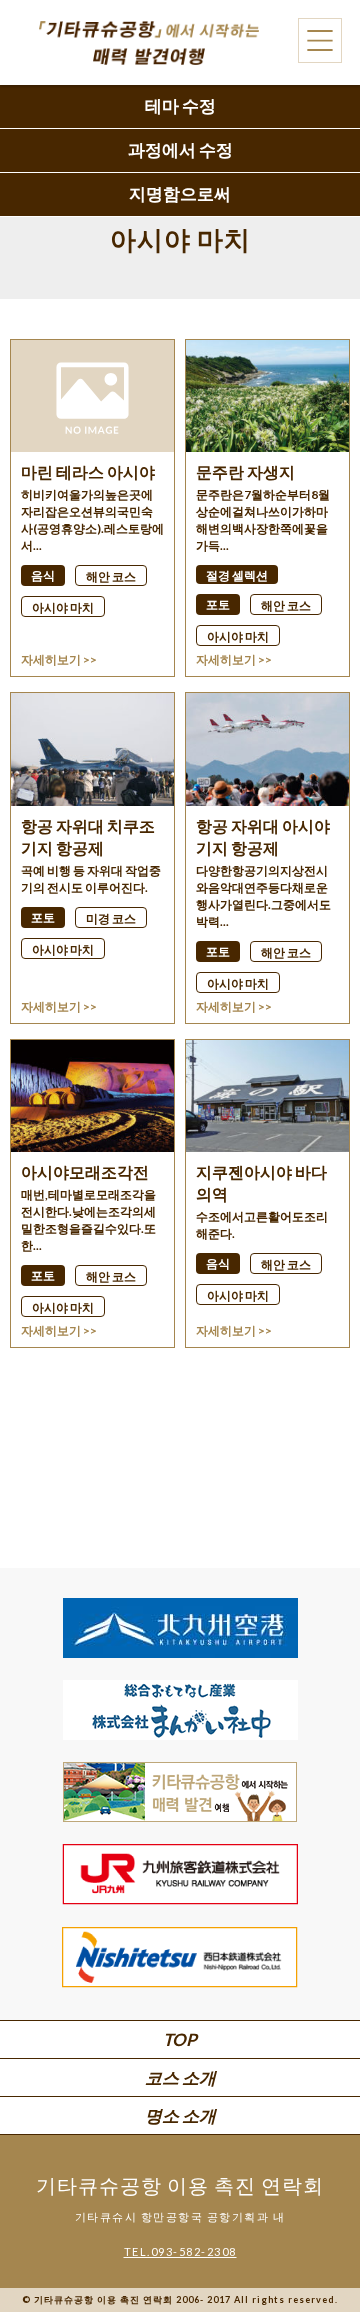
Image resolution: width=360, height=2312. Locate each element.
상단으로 (310, 2242)
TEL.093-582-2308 (180, 2251)
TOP (180, 2039)
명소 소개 (180, 2115)
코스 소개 (180, 2077)
